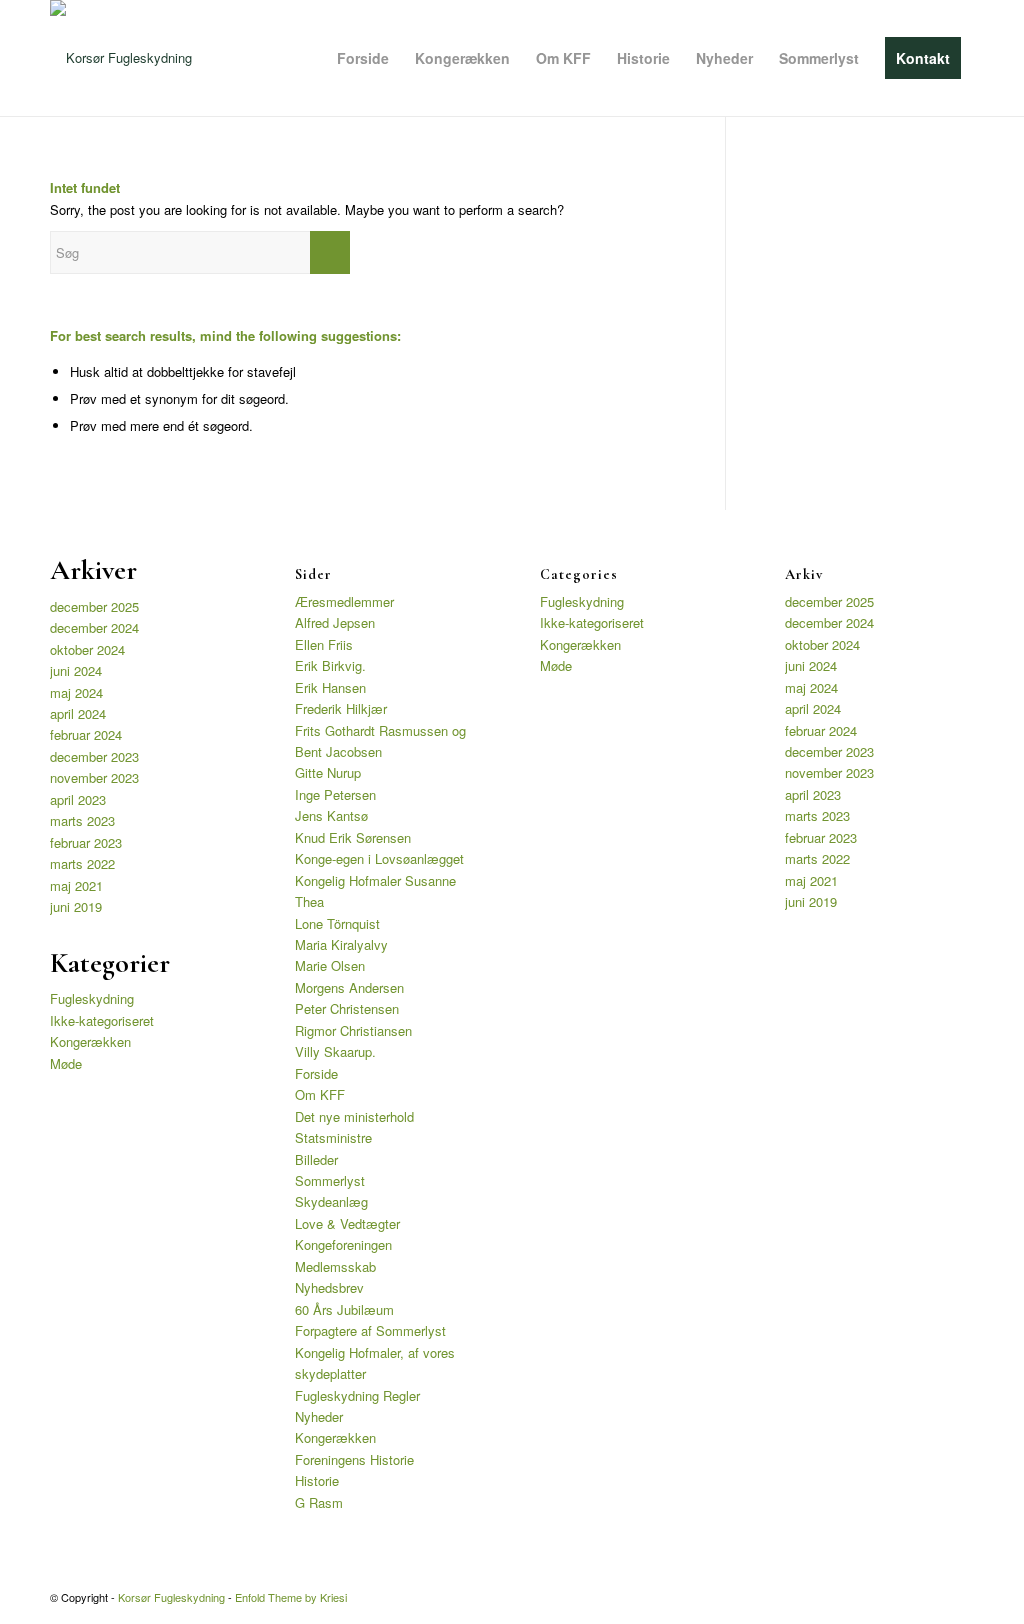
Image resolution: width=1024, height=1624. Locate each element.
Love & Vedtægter (347, 1223)
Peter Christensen (347, 1008)
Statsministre (333, 1137)
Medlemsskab (335, 1266)
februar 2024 (86, 734)
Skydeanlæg (331, 1201)
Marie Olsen (330, 965)
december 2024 (94, 627)
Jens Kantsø (331, 815)
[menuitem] (363, 58)
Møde (66, 1063)
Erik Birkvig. (330, 665)
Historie (317, 1480)
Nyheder (319, 1416)
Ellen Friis (324, 644)
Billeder (316, 1159)
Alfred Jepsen (335, 622)
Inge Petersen (335, 794)
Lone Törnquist (337, 923)
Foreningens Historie (354, 1459)
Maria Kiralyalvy (341, 944)
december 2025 (94, 606)
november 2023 (94, 777)
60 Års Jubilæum (344, 1309)
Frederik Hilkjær (341, 708)
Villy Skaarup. (335, 1051)
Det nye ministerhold (354, 1116)
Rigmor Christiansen (353, 1030)
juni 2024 (76, 670)
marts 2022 (82, 863)
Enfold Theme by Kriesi (291, 1597)
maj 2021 (76, 885)
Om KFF (320, 1094)
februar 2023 (86, 842)
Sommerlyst (330, 1180)
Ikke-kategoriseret (102, 1020)
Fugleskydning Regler (357, 1395)
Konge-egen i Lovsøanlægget (379, 858)
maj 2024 (76, 692)
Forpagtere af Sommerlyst (370, 1330)
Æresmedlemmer (344, 601)
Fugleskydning (92, 998)
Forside (316, 1073)
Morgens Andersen (349, 987)
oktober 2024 (87, 649)
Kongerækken (90, 1041)
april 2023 (78, 799)
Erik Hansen (330, 687)
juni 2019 (76, 906)
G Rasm (319, 1502)
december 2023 (94, 756)
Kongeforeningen (343, 1244)
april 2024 (78, 713)
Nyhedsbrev (329, 1287)
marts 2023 (82, 820)
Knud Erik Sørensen (353, 837)
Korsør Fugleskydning (171, 1597)
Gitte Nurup (328, 772)
